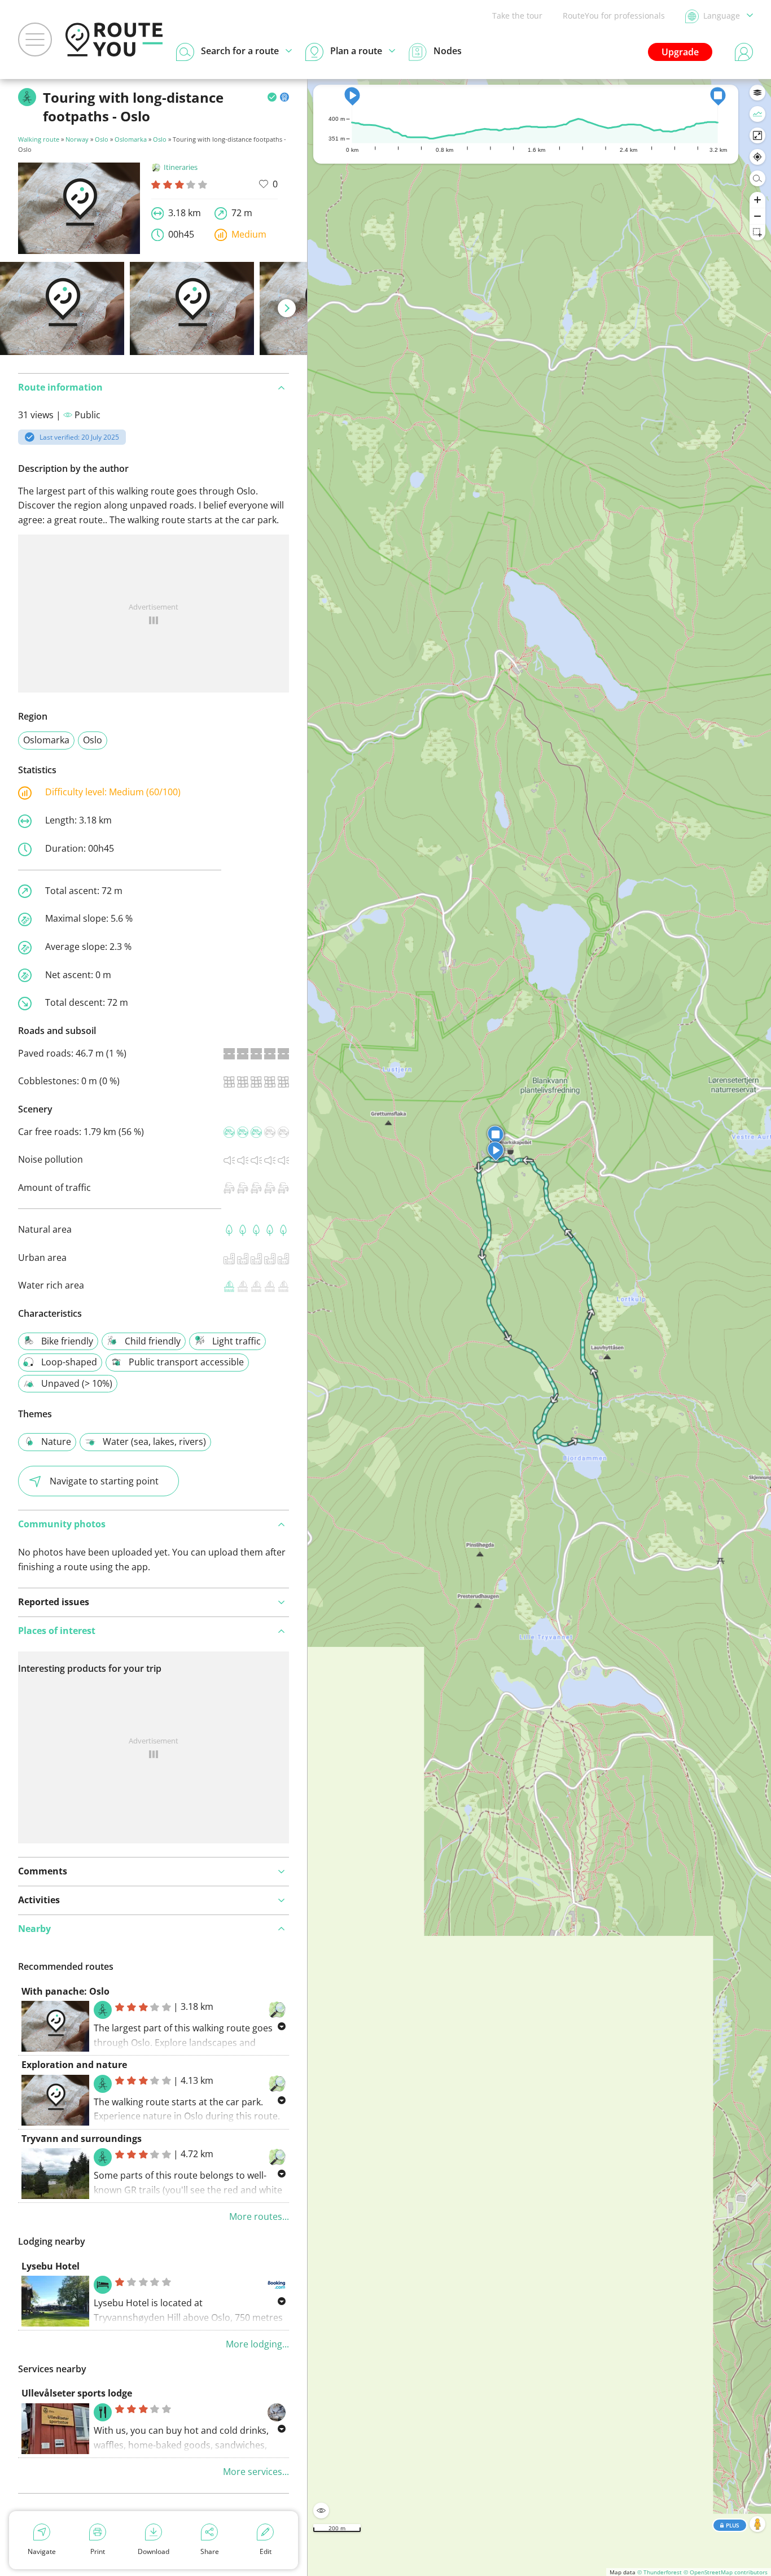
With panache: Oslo (65, 1991)
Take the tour (517, 16)
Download (154, 2551)
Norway (77, 139)
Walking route (39, 139)
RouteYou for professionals (614, 16)
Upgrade (680, 52)
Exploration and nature (74, 2065)
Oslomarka (131, 139)
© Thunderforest (660, 2572)
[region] (539, 1328)
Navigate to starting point (104, 1481)
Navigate (42, 2551)
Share (210, 2551)
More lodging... (257, 2344)
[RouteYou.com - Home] (114, 40)
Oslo (102, 139)
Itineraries (181, 167)
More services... (256, 2472)
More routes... (259, 2216)
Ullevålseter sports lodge (77, 2393)
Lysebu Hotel (51, 2266)
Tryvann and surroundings (82, 2139)
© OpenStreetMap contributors (726, 2572)
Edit (266, 2551)
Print (98, 2551)
